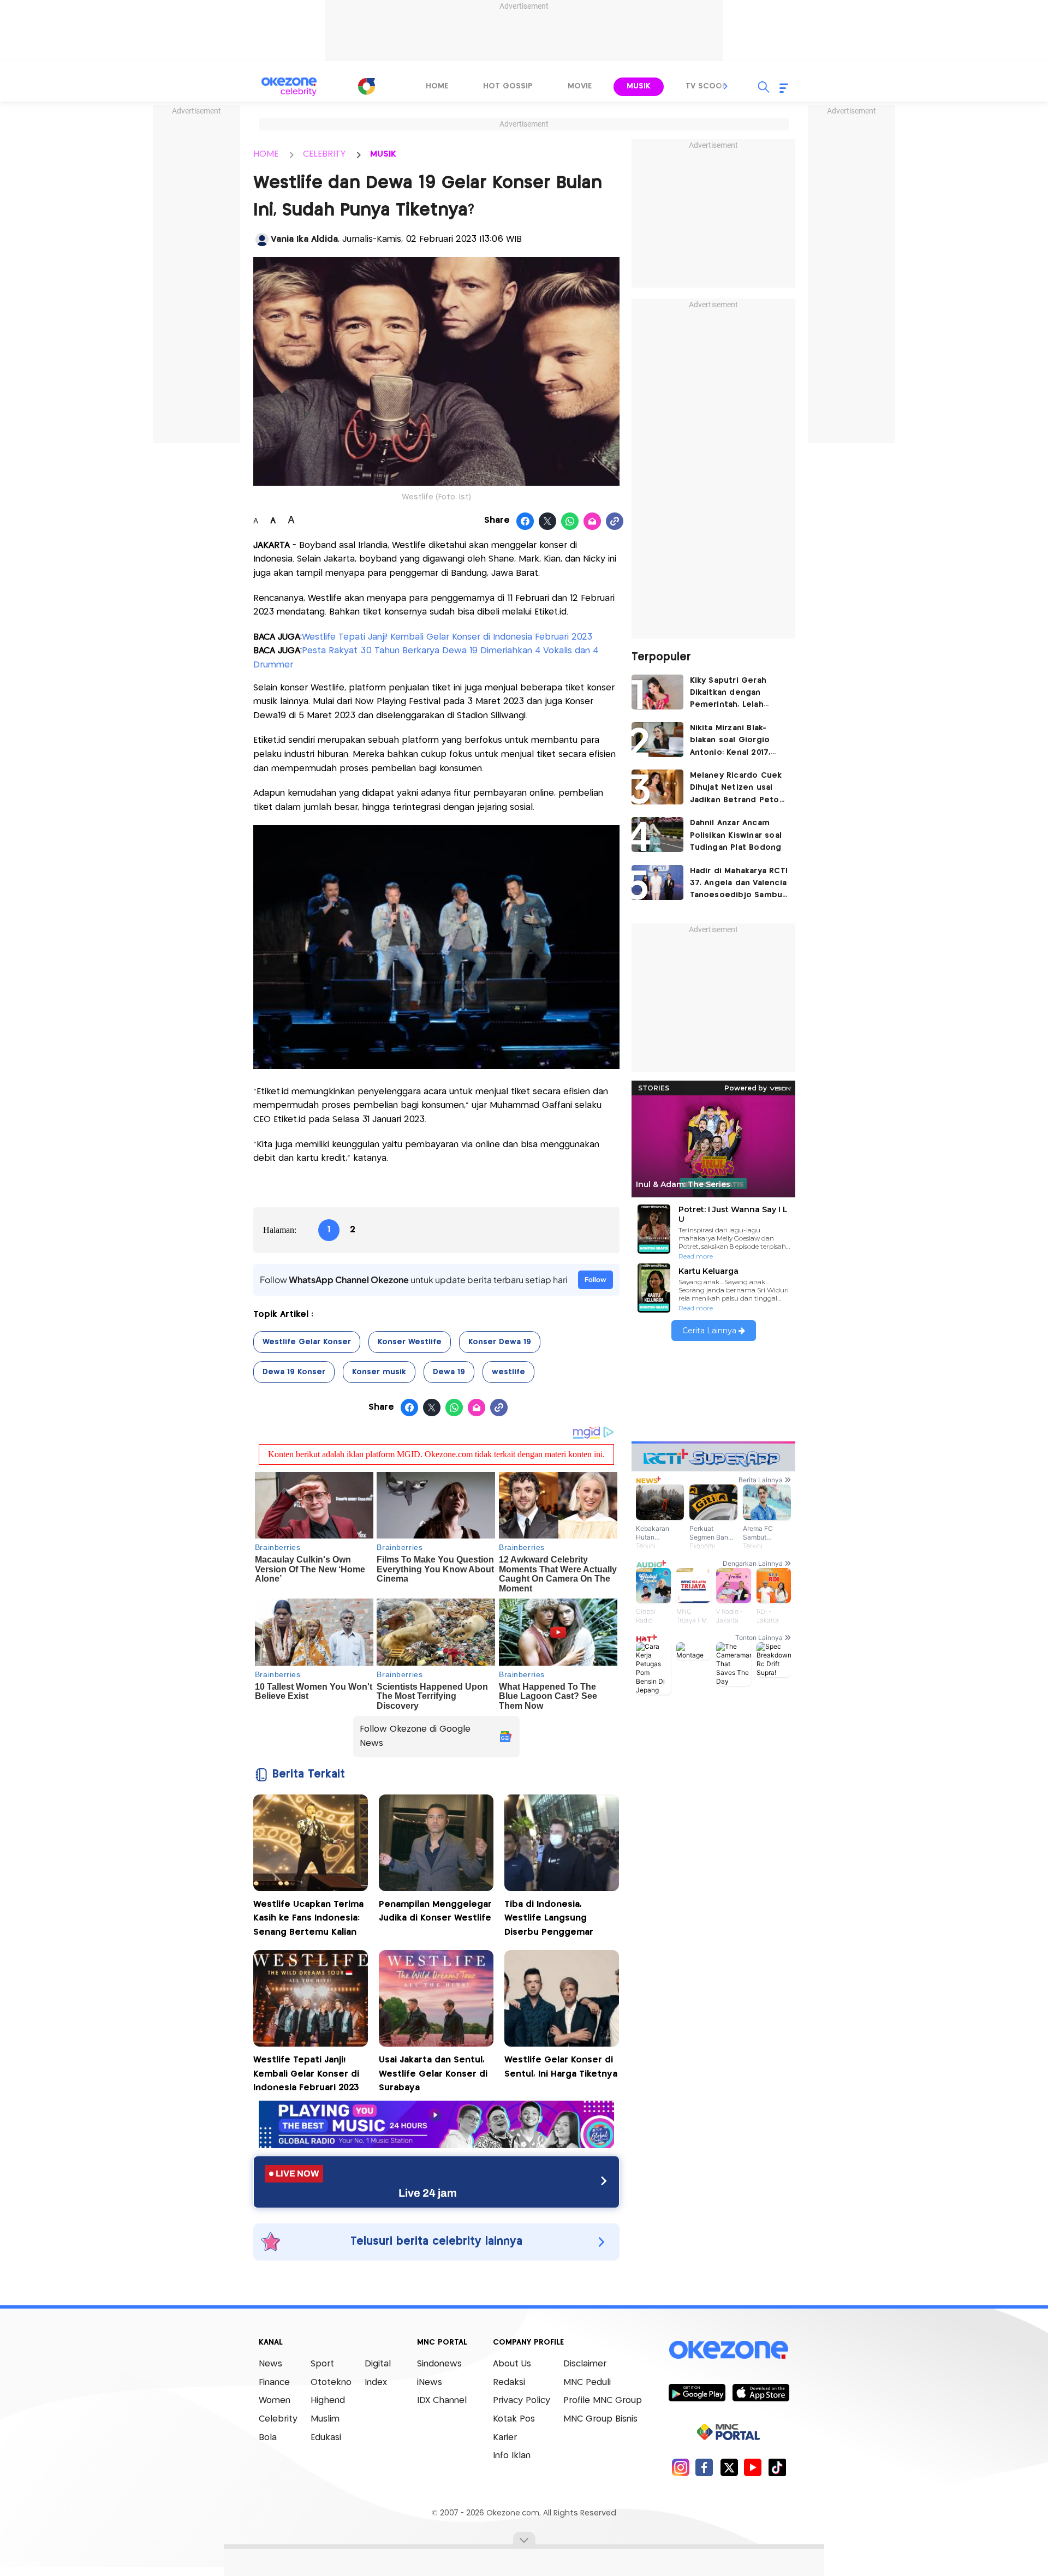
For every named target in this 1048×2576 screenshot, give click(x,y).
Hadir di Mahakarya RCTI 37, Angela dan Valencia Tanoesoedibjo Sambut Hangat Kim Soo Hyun (739, 884)
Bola (268, 2438)
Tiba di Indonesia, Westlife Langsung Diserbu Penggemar (549, 1918)
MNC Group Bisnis (600, 2419)
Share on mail (593, 522)
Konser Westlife (410, 1342)
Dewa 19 (449, 1372)
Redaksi (509, 2383)
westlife (508, 1372)
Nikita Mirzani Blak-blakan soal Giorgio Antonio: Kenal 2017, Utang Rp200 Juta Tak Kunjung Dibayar (735, 741)
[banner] (436, 2145)
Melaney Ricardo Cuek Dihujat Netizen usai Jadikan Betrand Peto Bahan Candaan (736, 789)
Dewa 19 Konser (294, 1372)
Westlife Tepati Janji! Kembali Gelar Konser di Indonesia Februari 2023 (447, 637)
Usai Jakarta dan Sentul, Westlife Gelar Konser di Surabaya (433, 2074)
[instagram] (680, 2467)
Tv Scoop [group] (706, 86)
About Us (512, 2364)
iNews (430, 2383)
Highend (328, 2401)
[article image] (657, 692)
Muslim (325, 2419)
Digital (378, 2364)
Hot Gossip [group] (508, 86)
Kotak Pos (514, 2419)
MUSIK (383, 154)
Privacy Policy (522, 2401)
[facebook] (704, 2467)
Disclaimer (585, 2364)
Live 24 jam (428, 2193)
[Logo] (366, 86)
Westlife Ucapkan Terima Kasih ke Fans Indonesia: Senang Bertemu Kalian (308, 1918)
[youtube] (753, 2467)
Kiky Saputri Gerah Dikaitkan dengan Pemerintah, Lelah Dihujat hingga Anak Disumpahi (731, 694)
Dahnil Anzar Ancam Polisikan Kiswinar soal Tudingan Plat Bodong (736, 835)
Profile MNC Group (603, 2401)
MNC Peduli (587, 2383)
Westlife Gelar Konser (307, 1342)
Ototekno (331, 2383)
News (270, 2364)
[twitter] (729, 2467)
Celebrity (278, 2419)
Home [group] (437, 86)
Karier (505, 2438)
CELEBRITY (324, 154)
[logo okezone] (729, 2350)
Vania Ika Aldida (304, 239)
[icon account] (262, 240)
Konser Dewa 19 (500, 1342)
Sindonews (439, 2364)
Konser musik (379, 1372)
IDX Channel (442, 2401)
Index (376, 2383)
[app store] (761, 2392)
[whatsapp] (570, 522)
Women (275, 2401)
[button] (726, 86)
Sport (322, 2364)
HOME (266, 154)
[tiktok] (777, 2467)
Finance (274, 2383)
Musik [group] (639, 86)
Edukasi (326, 2438)
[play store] (697, 2392)
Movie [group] (580, 86)
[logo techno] (289, 87)
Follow (596, 1280)
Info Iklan (512, 2456)
